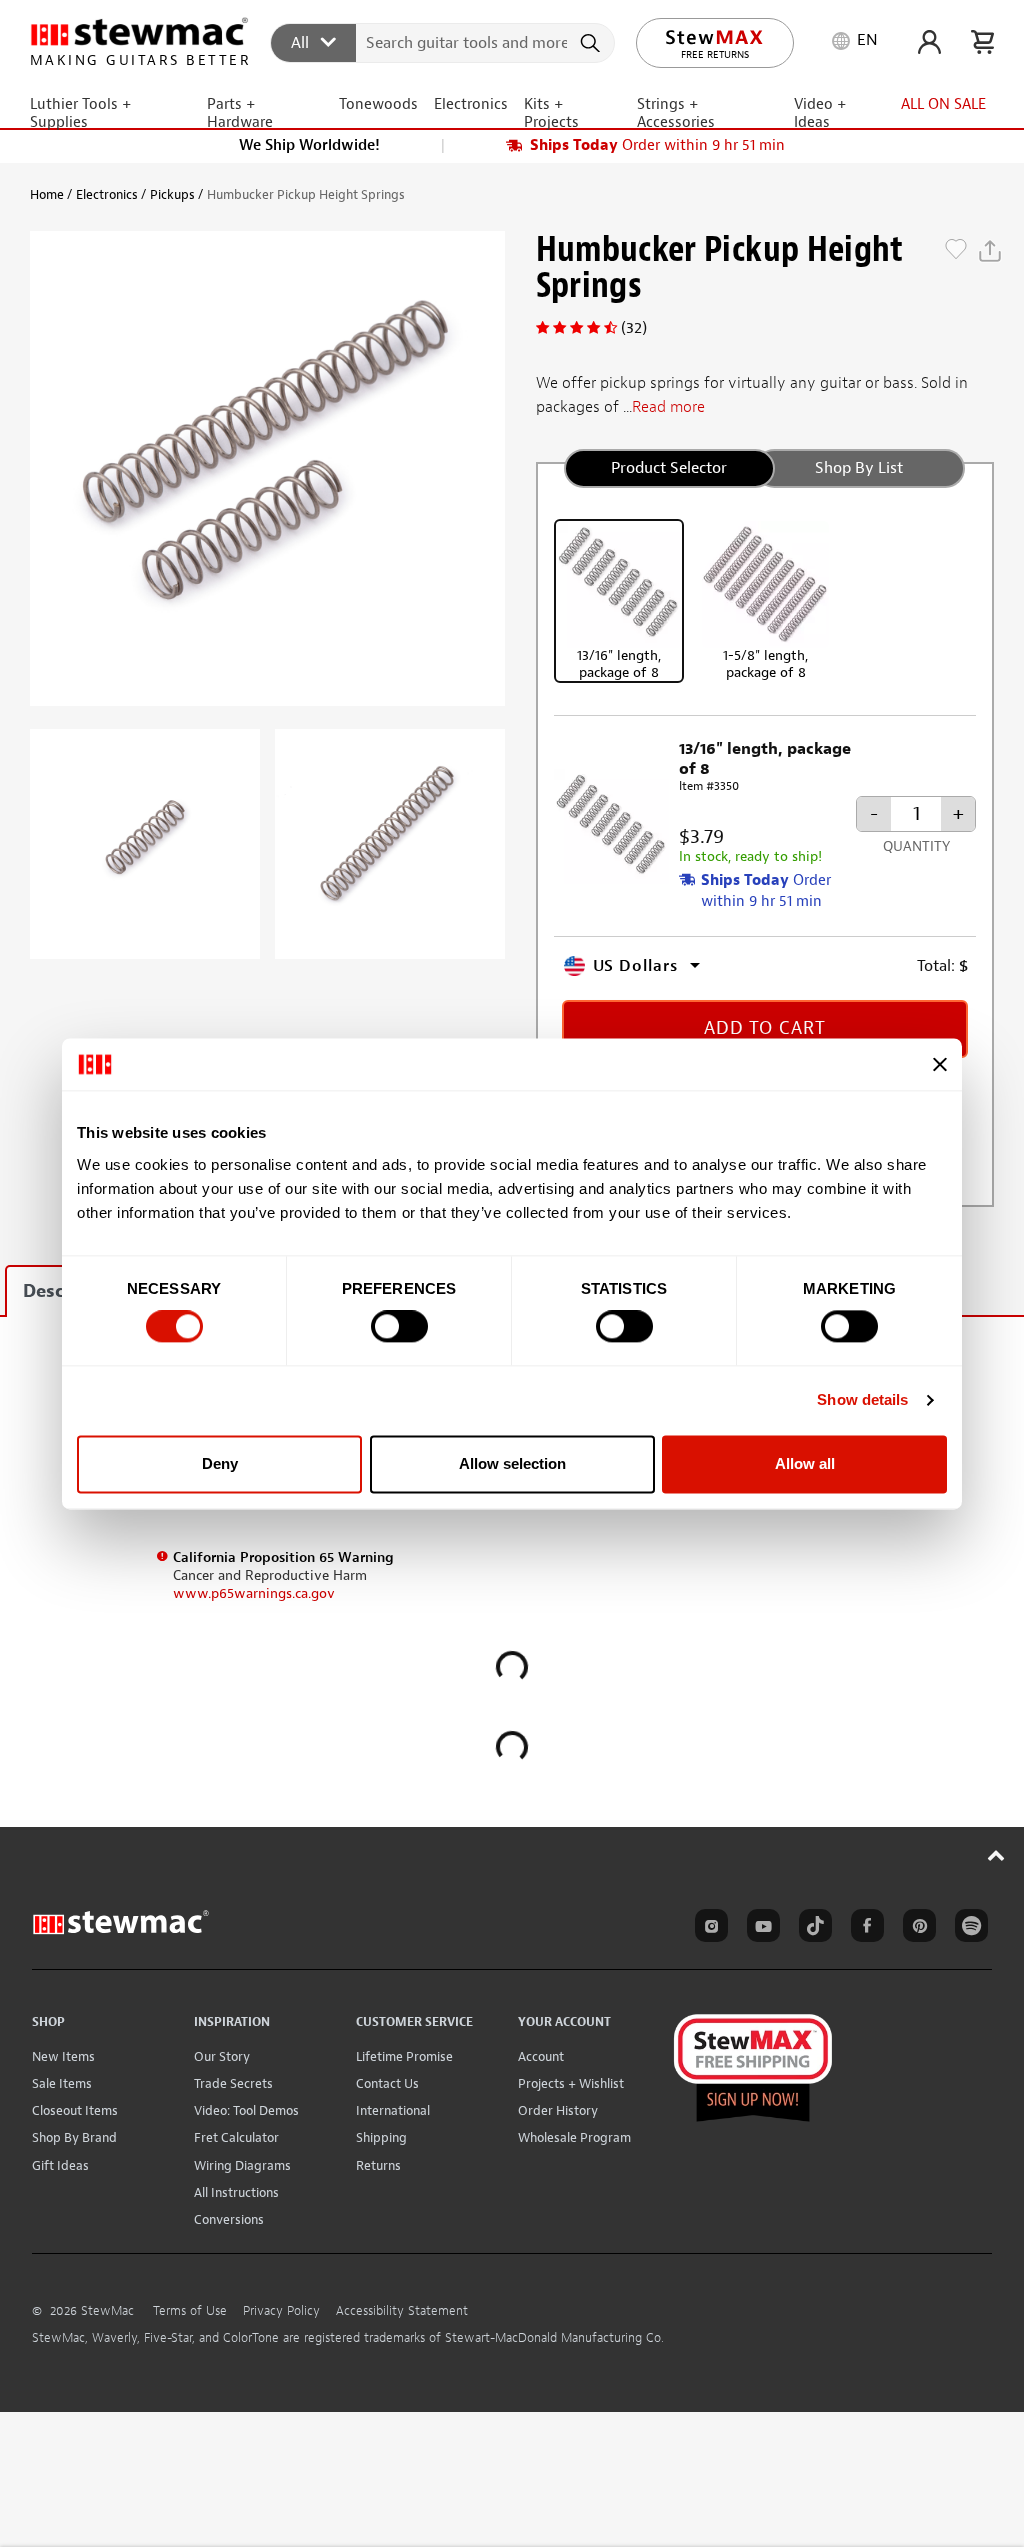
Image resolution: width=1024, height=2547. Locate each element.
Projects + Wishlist (571, 2083)
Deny (220, 1463)
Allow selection (512, 1463)
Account (541, 2056)
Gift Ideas (60, 2165)
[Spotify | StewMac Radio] (968, 1929)
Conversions (229, 2219)
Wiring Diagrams (242, 2165)
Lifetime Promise (404, 2056)
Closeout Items (75, 2110)
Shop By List (859, 468)
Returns (378, 2165)
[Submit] (592, 43)
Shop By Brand (74, 2137)
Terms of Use (190, 2311)
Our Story (222, 2056)
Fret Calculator (236, 2137)
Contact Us (387, 2083)
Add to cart (765, 1028)
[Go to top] (996, 1855)
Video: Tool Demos (246, 2110)
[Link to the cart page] (982, 42)
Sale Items (62, 2083)
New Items (63, 2056)
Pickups (172, 194)
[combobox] (443, 42)
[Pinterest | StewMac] (916, 1929)
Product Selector (669, 468)
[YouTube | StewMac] (760, 1929)
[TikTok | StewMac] (812, 1929)
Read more (668, 407)
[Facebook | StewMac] (864, 1929)
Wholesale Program (574, 2137)
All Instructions (236, 2192)
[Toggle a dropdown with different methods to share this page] (990, 251)
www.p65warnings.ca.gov (254, 1593)
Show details (862, 1400)
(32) (634, 328)
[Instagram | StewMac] (708, 1929)
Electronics (107, 194)
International (393, 2110)
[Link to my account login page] (929, 42)
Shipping (381, 2137)
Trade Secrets (233, 2083)
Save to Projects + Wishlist (956, 251)
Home (47, 194)
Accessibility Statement (402, 2311)
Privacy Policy (281, 2311)
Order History (558, 2110)
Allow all (805, 1463)
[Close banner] (940, 1064)
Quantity (916, 846)
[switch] (399, 1327)
